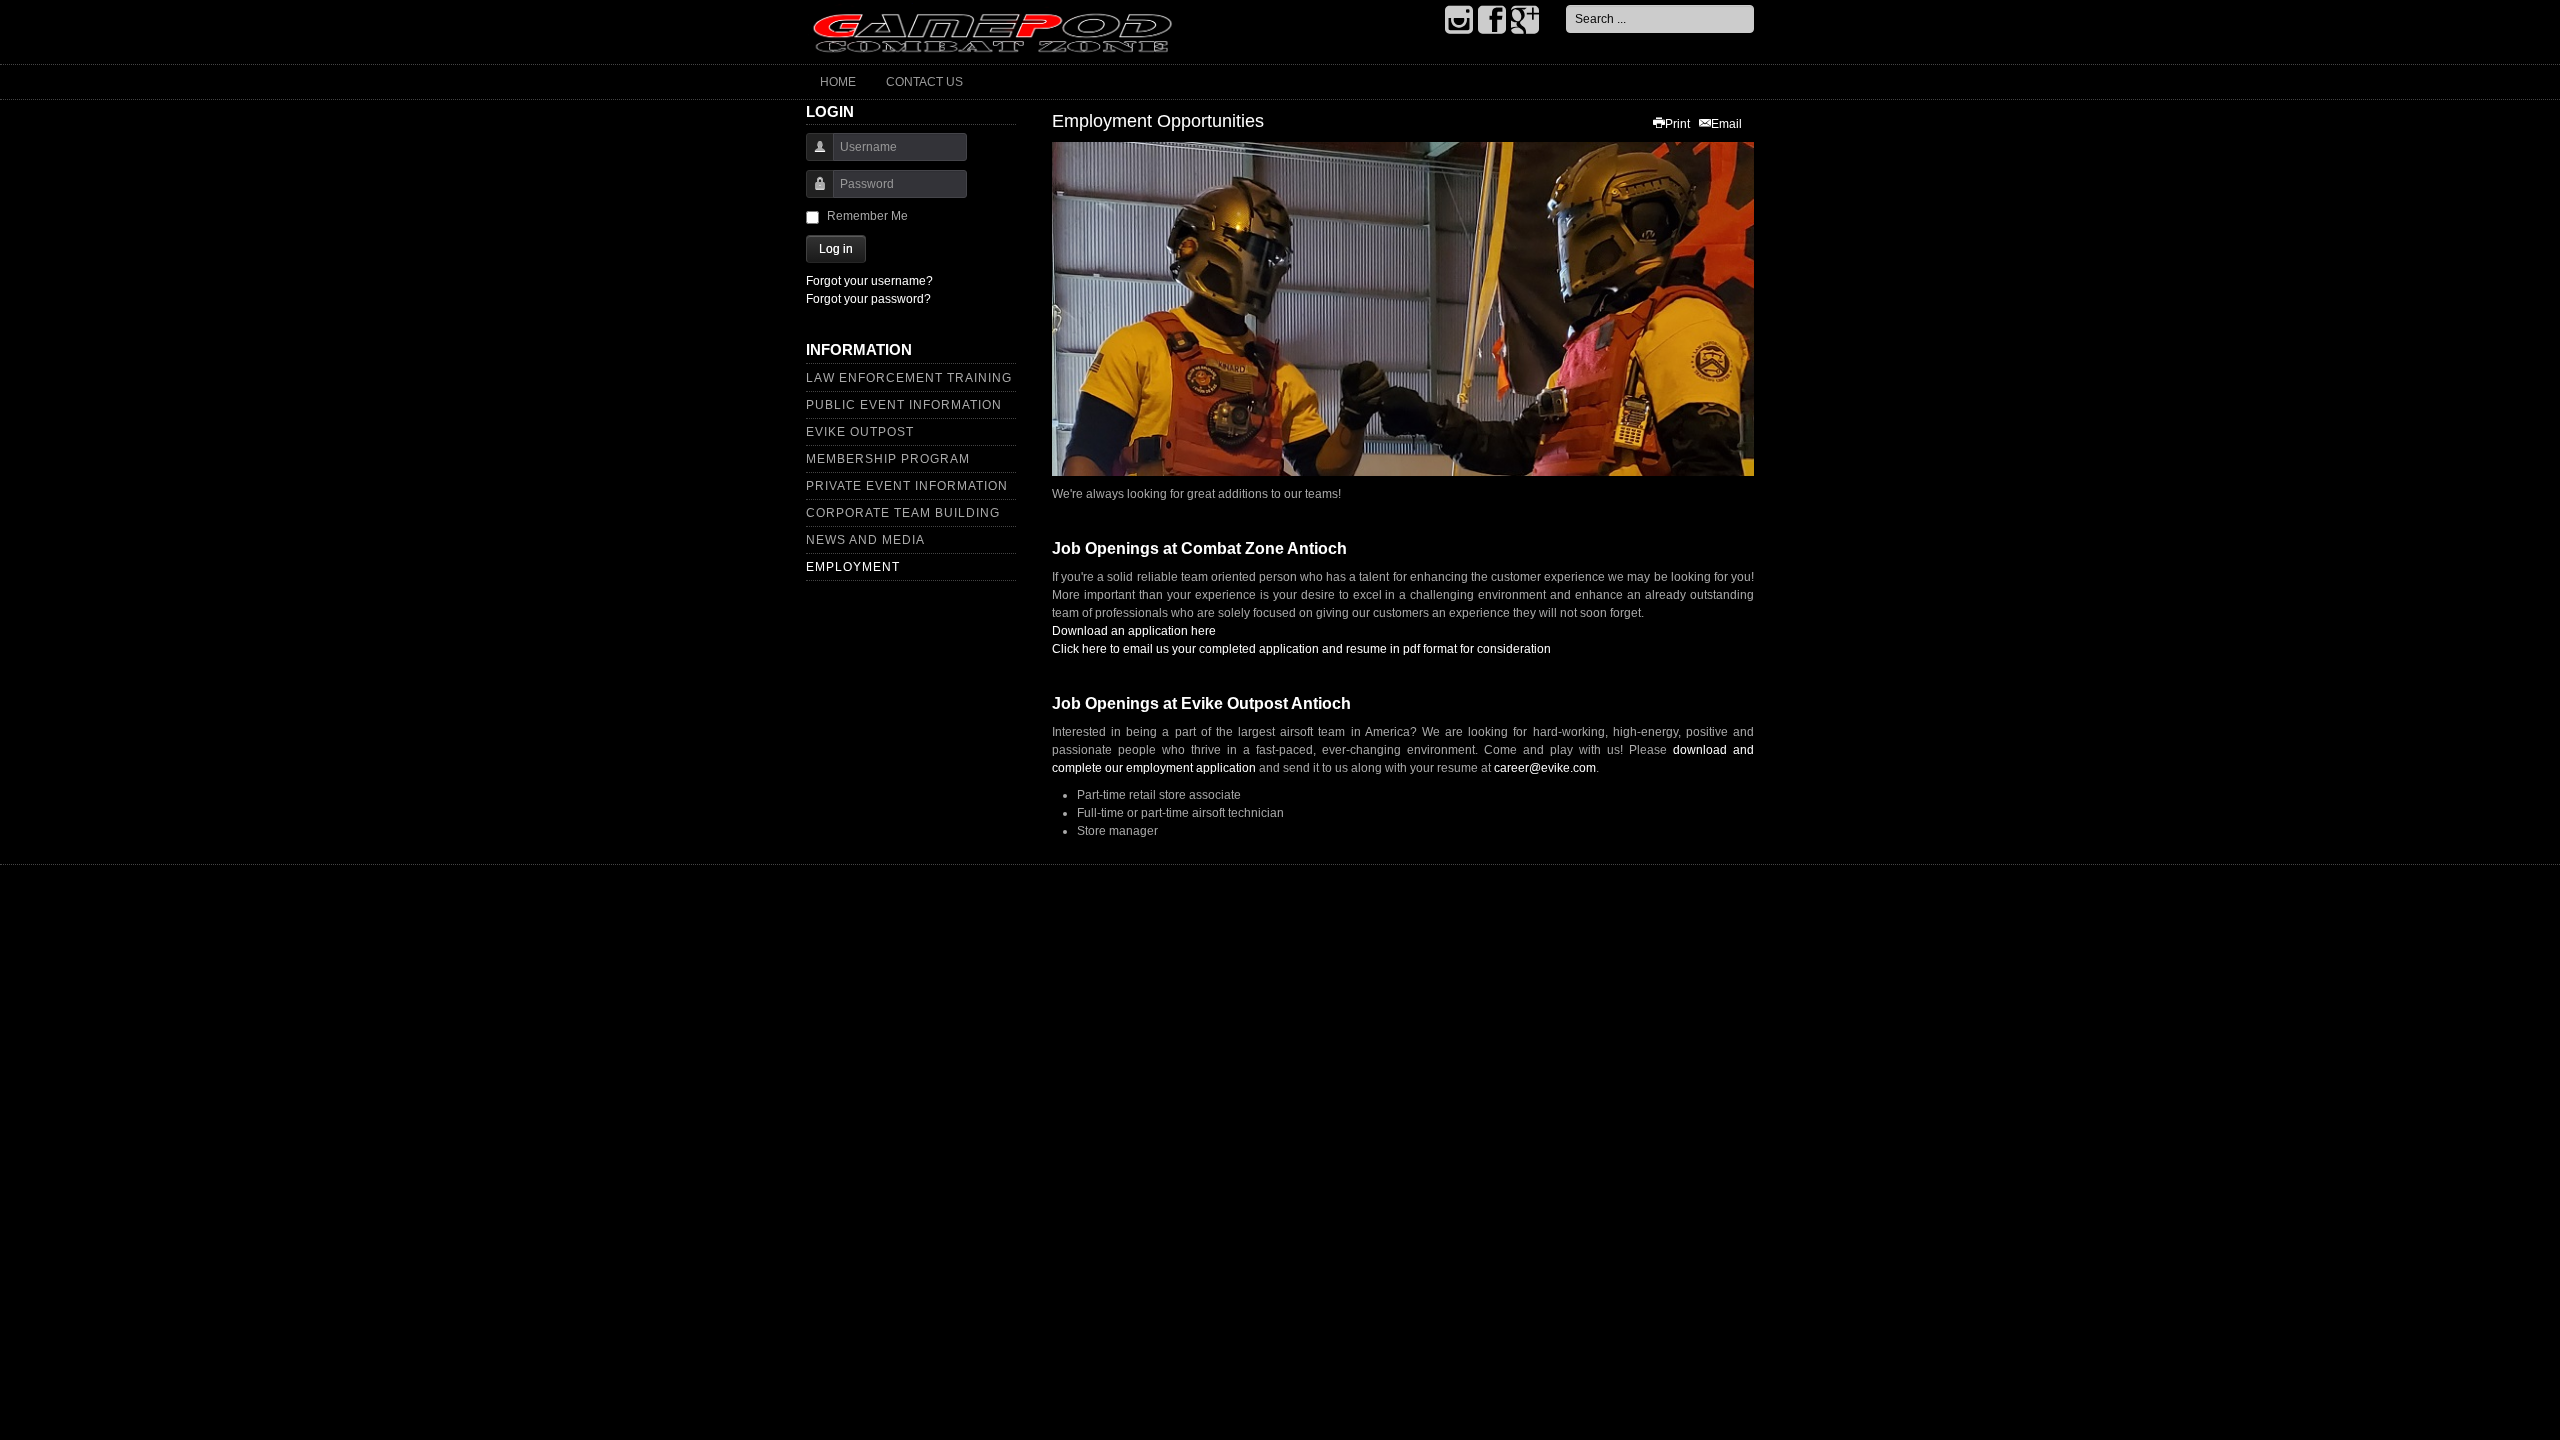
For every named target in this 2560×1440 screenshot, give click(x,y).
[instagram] (1459, 21)
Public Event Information (904, 405)
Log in (836, 249)
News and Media (865, 540)
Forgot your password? (868, 299)
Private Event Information (907, 486)
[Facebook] (1492, 21)
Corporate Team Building (903, 513)
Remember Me (867, 216)
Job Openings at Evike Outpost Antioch (1201, 703)
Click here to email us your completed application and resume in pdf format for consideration (1301, 649)
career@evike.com (1545, 768)
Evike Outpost (860, 432)
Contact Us (924, 82)
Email (1726, 124)
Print (1677, 124)
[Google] (1525, 21)
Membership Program (888, 459)
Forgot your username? (869, 281)
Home (838, 82)
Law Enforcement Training (909, 378)
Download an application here (1134, 631)
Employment (853, 567)
